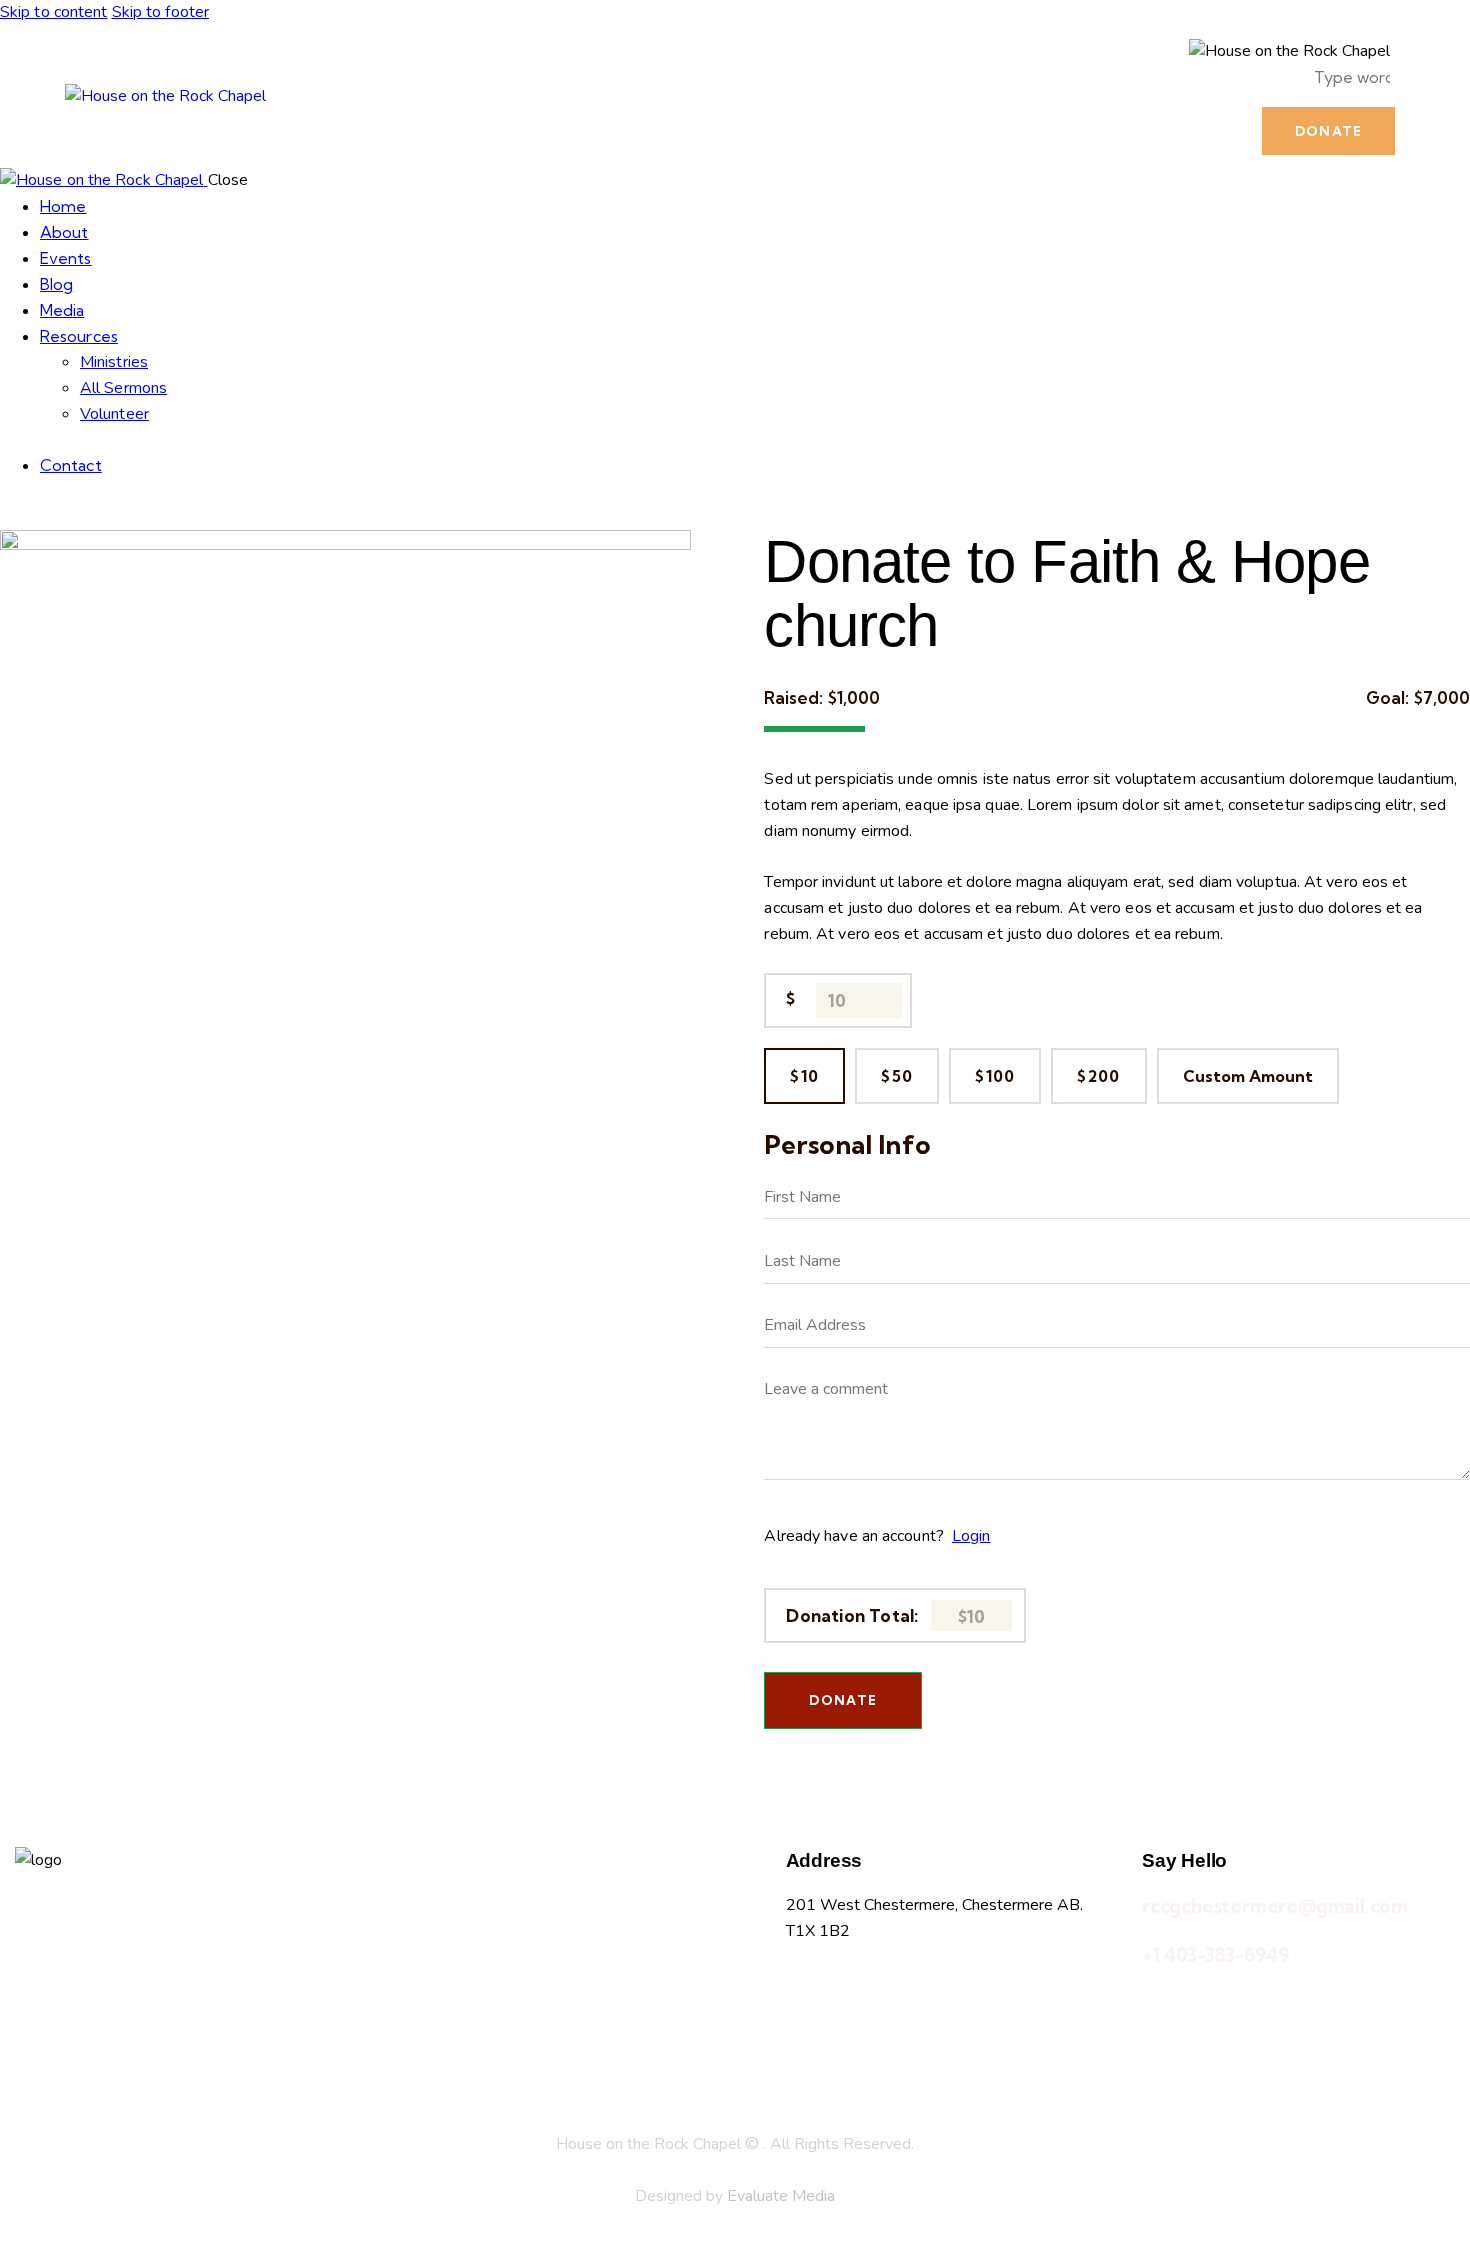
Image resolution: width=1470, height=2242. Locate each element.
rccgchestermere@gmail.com (1275, 1906)
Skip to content (54, 12)
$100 (995, 1076)
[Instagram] (921, 2006)
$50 (897, 1076)
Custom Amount (1248, 1076)
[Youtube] (976, 2006)
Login (971, 1536)
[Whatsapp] (866, 2006)
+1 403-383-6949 (1215, 1955)
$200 (1098, 1076)
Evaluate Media (781, 2196)
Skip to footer (160, 12)
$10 (804, 1076)
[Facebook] (811, 2006)
